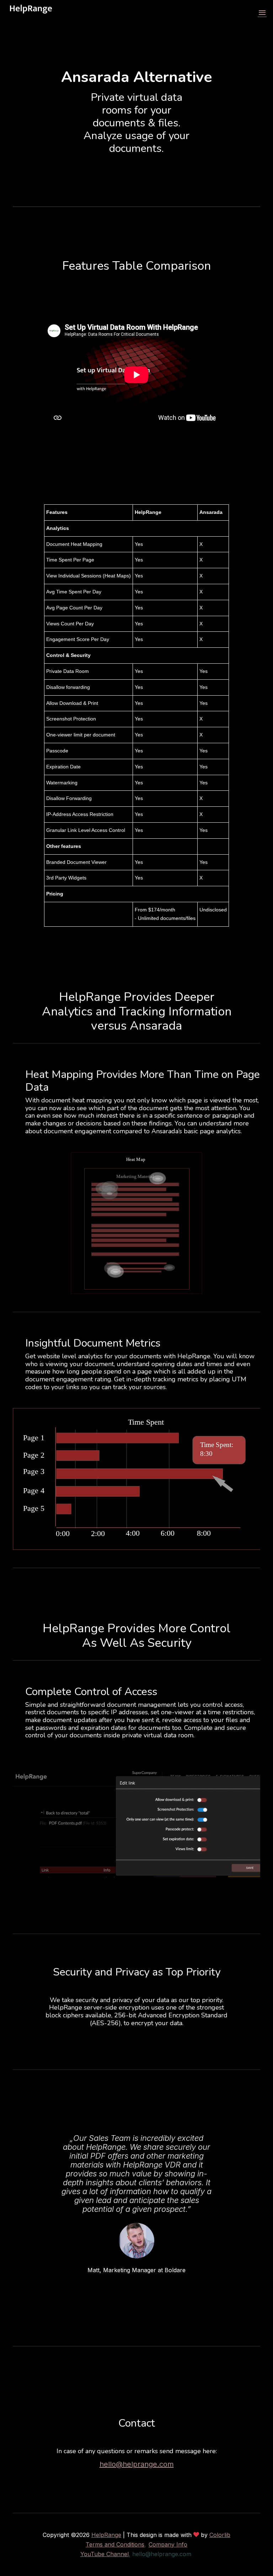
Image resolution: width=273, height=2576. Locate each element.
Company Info (168, 2544)
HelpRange (106, 2535)
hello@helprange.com (137, 2464)
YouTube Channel (105, 2554)
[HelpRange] (31, 13)
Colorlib (220, 2535)
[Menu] (262, 13)
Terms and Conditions (115, 2544)
